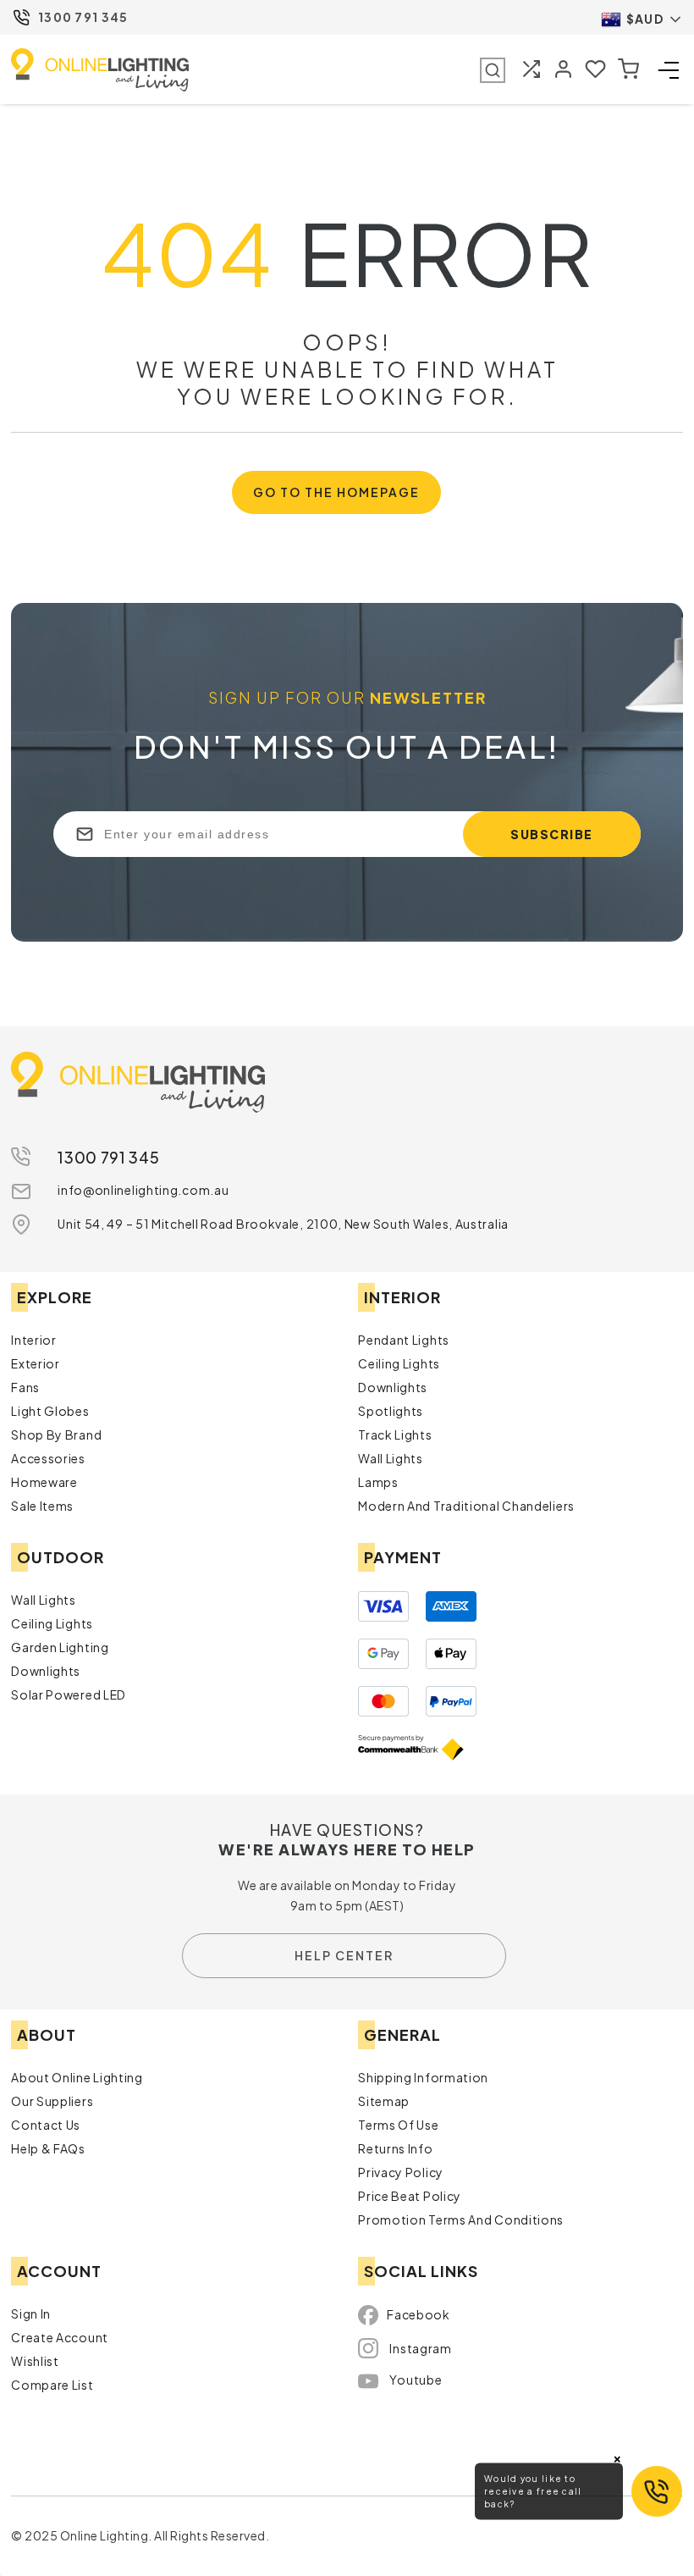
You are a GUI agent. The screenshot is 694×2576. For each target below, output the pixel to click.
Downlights (393, 1387)
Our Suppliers (52, 2101)
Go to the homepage (336, 492)
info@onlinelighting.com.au (143, 1190)
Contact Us (46, 2125)
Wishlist (35, 2361)
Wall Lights (391, 1458)
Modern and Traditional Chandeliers (466, 1506)
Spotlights (391, 1411)
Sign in (31, 2313)
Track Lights (395, 1434)
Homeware (44, 1482)
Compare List (52, 2385)
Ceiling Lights (399, 1363)
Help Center (344, 1955)
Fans (25, 1387)
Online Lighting (100, 70)
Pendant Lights (404, 1340)
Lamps (378, 1482)
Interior (34, 1340)
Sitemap (384, 2101)
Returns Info (395, 2148)
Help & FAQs (48, 2148)
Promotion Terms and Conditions (461, 2219)
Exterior (36, 1363)
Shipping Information (423, 2077)
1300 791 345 (83, 17)
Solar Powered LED (69, 1694)
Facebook (419, 2314)
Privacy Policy (401, 2172)
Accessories (48, 1458)
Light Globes (50, 1411)
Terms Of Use (398, 2125)
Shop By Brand (56, 1434)
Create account (60, 2337)
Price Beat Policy (410, 2196)
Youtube (416, 2380)
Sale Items (42, 1506)
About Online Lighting (77, 2077)
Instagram (420, 2348)
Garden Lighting (60, 1647)
